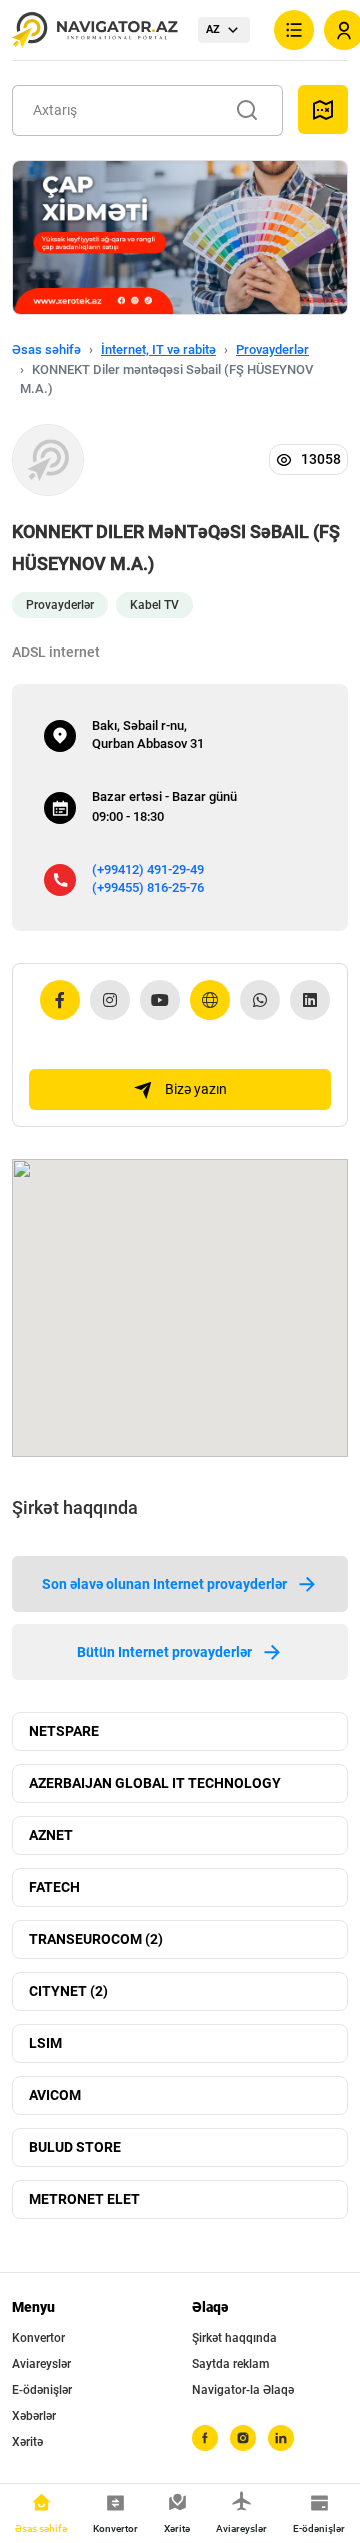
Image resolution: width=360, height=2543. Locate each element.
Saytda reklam (230, 2364)
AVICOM (55, 2095)
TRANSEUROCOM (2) (96, 1939)
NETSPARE (64, 1731)
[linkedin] (281, 2438)
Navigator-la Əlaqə (243, 2390)
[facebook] (205, 2438)
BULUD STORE (75, 2147)
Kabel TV (154, 605)
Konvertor (38, 2338)
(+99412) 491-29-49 (148, 869)
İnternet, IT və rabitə (158, 349)
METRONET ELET (84, 2199)
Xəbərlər (34, 2416)
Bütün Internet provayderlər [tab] (164, 1652)
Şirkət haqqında (234, 2338)
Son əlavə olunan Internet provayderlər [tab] (164, 1584)
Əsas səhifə (46, 349)
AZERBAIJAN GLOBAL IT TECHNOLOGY (155, 1783)
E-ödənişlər (42, 2390)
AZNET (51, 1835)
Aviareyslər (41, 2364)
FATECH (54, 1887)
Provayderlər (272, 349)
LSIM (45, 2043)
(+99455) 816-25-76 (148, 887)
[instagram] (243, 2438)
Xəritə (27, 2442)
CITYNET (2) (68, 1991)
